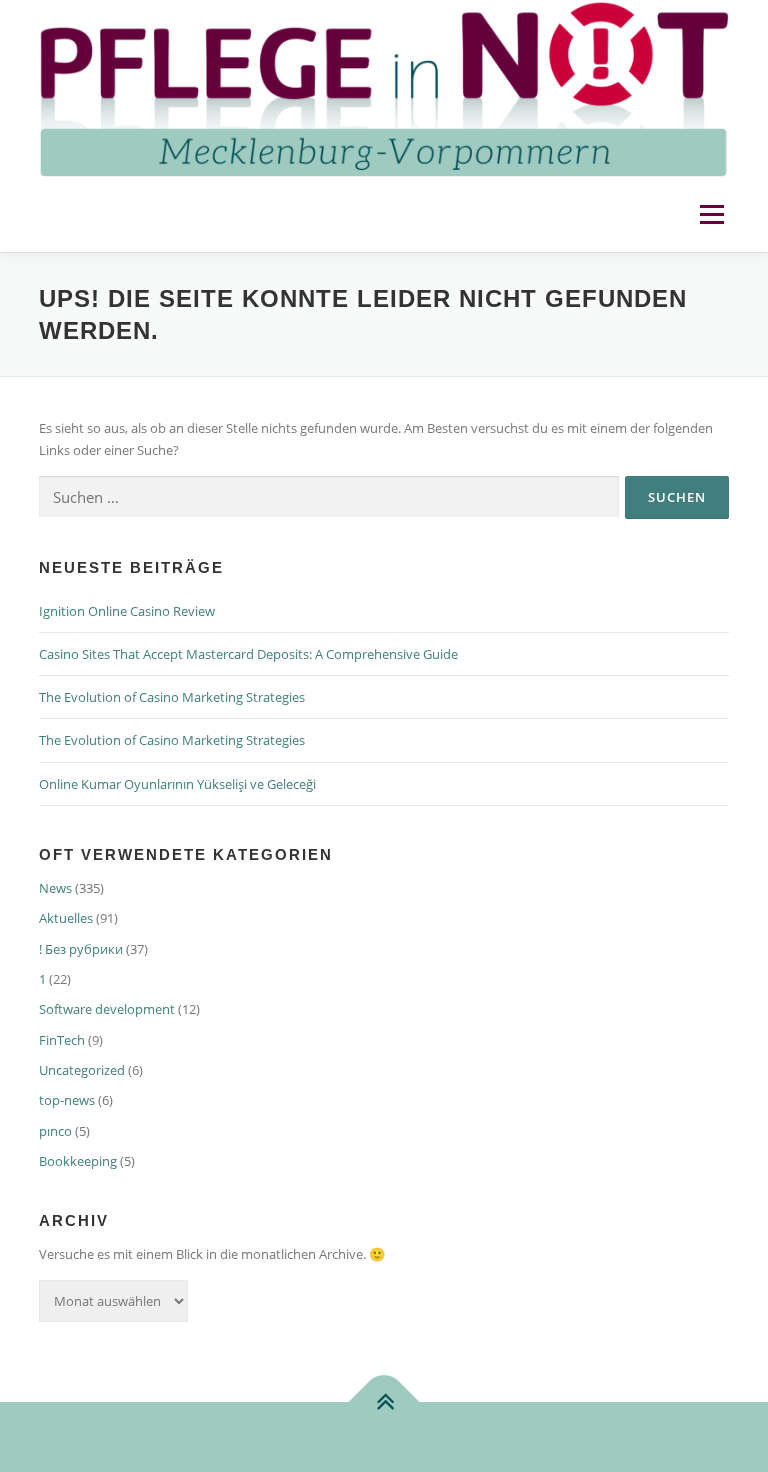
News (55, 888)
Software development (107, 1009)
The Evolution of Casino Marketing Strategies (172, 697)
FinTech (62, 1040)
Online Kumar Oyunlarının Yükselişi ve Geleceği (177, 784)
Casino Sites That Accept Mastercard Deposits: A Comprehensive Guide (248, 654)
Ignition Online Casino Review (127, 611)
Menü (711, 214)
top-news (67, 1100)
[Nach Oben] (384, 1401)
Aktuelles (66, 918)
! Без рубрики (81, 949)
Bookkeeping (78, 1161)
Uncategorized (82, 1070)
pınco (55, 1131)
